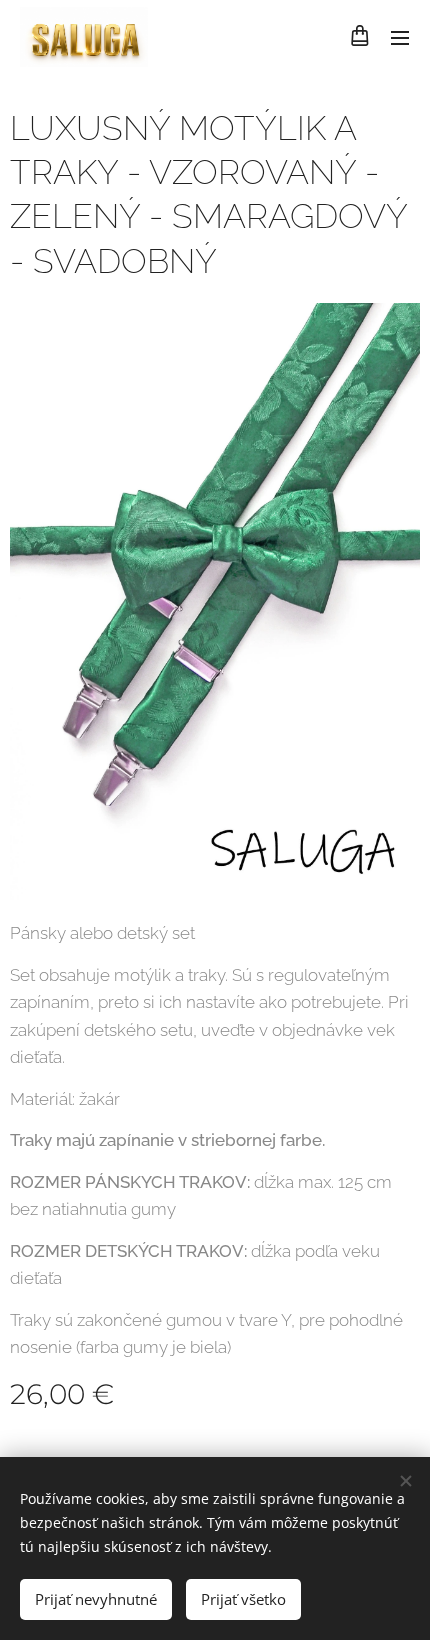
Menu (400, 37)
